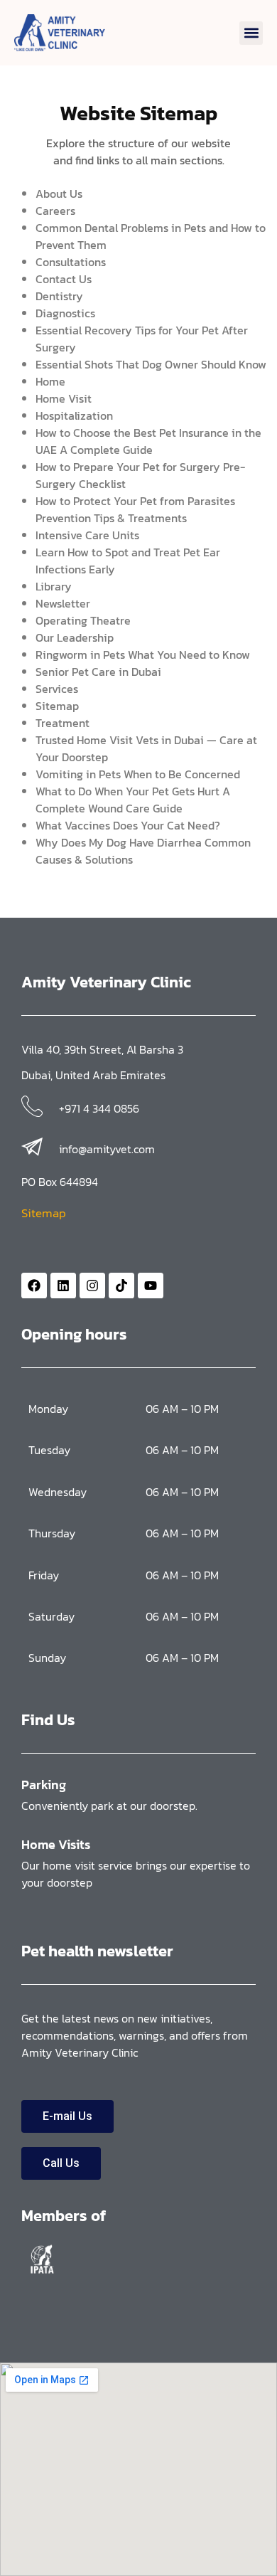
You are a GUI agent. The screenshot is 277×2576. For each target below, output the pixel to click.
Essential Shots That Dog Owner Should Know (151, 364)
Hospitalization (74, 415)
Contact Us (64, 279)
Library (54, 586)
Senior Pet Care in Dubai (98, 672)
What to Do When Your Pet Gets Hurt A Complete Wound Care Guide (133, 800)
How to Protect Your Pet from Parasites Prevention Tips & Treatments (135, 509)
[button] (251, 33)
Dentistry (59, 296)
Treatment (63, 723)
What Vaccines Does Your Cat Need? (128, 825)
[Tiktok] (121, 1286)
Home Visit (64, 398)
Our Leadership (75, 637)
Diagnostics (65, 313)
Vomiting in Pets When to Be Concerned (138, 774)
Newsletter (63, 603)
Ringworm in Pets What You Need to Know (143, 654)
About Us (59, 194)
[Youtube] (151, 1286)
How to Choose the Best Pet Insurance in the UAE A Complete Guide (148, 441)
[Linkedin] (63, 1286)
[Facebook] (34, 1286)
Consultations (71, 262)
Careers (55, 211)
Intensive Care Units (87, 535)
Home (50, 381)
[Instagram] (92, 1286)
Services (57, 689)
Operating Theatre (83, 620)
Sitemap (57, 706)
